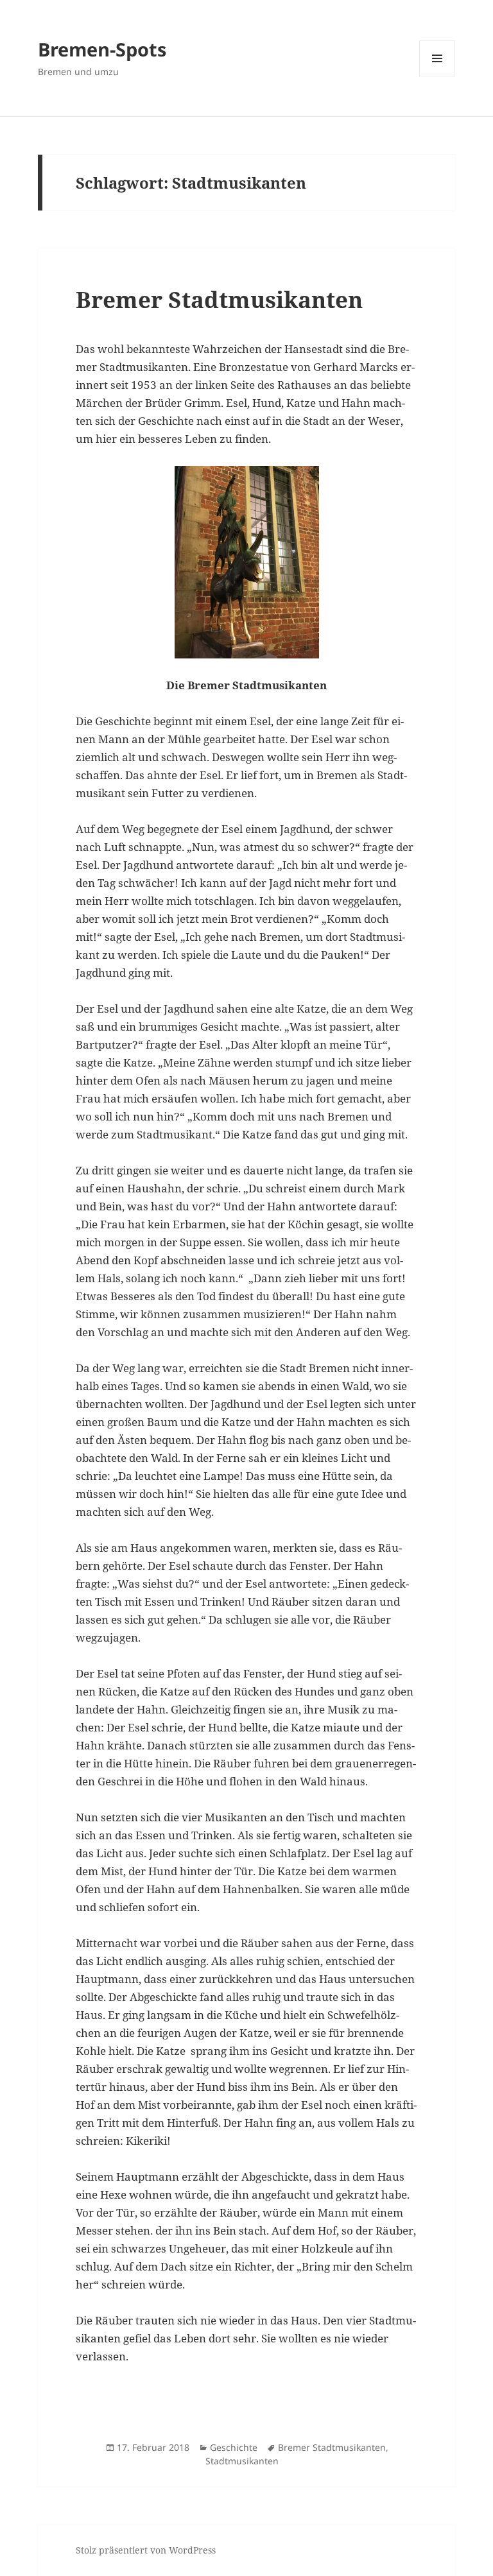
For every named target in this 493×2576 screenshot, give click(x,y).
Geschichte (234, 2447)
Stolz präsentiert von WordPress (146, 2550)
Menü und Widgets (437, 76)
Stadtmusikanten (242, 2461)
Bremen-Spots (102, 49)
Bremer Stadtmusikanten (219, 299)
